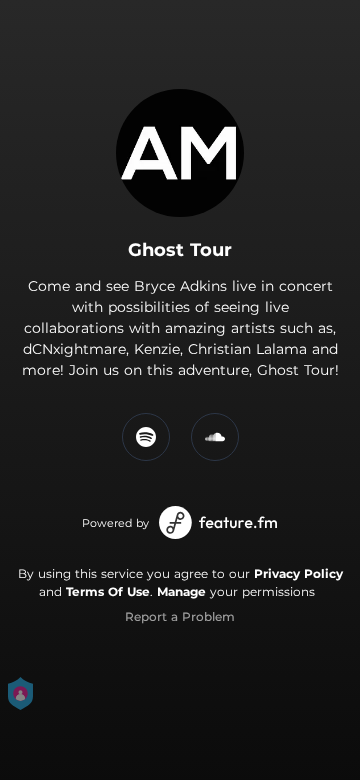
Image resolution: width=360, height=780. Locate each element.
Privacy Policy (298, 573)
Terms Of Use (108, 591)
